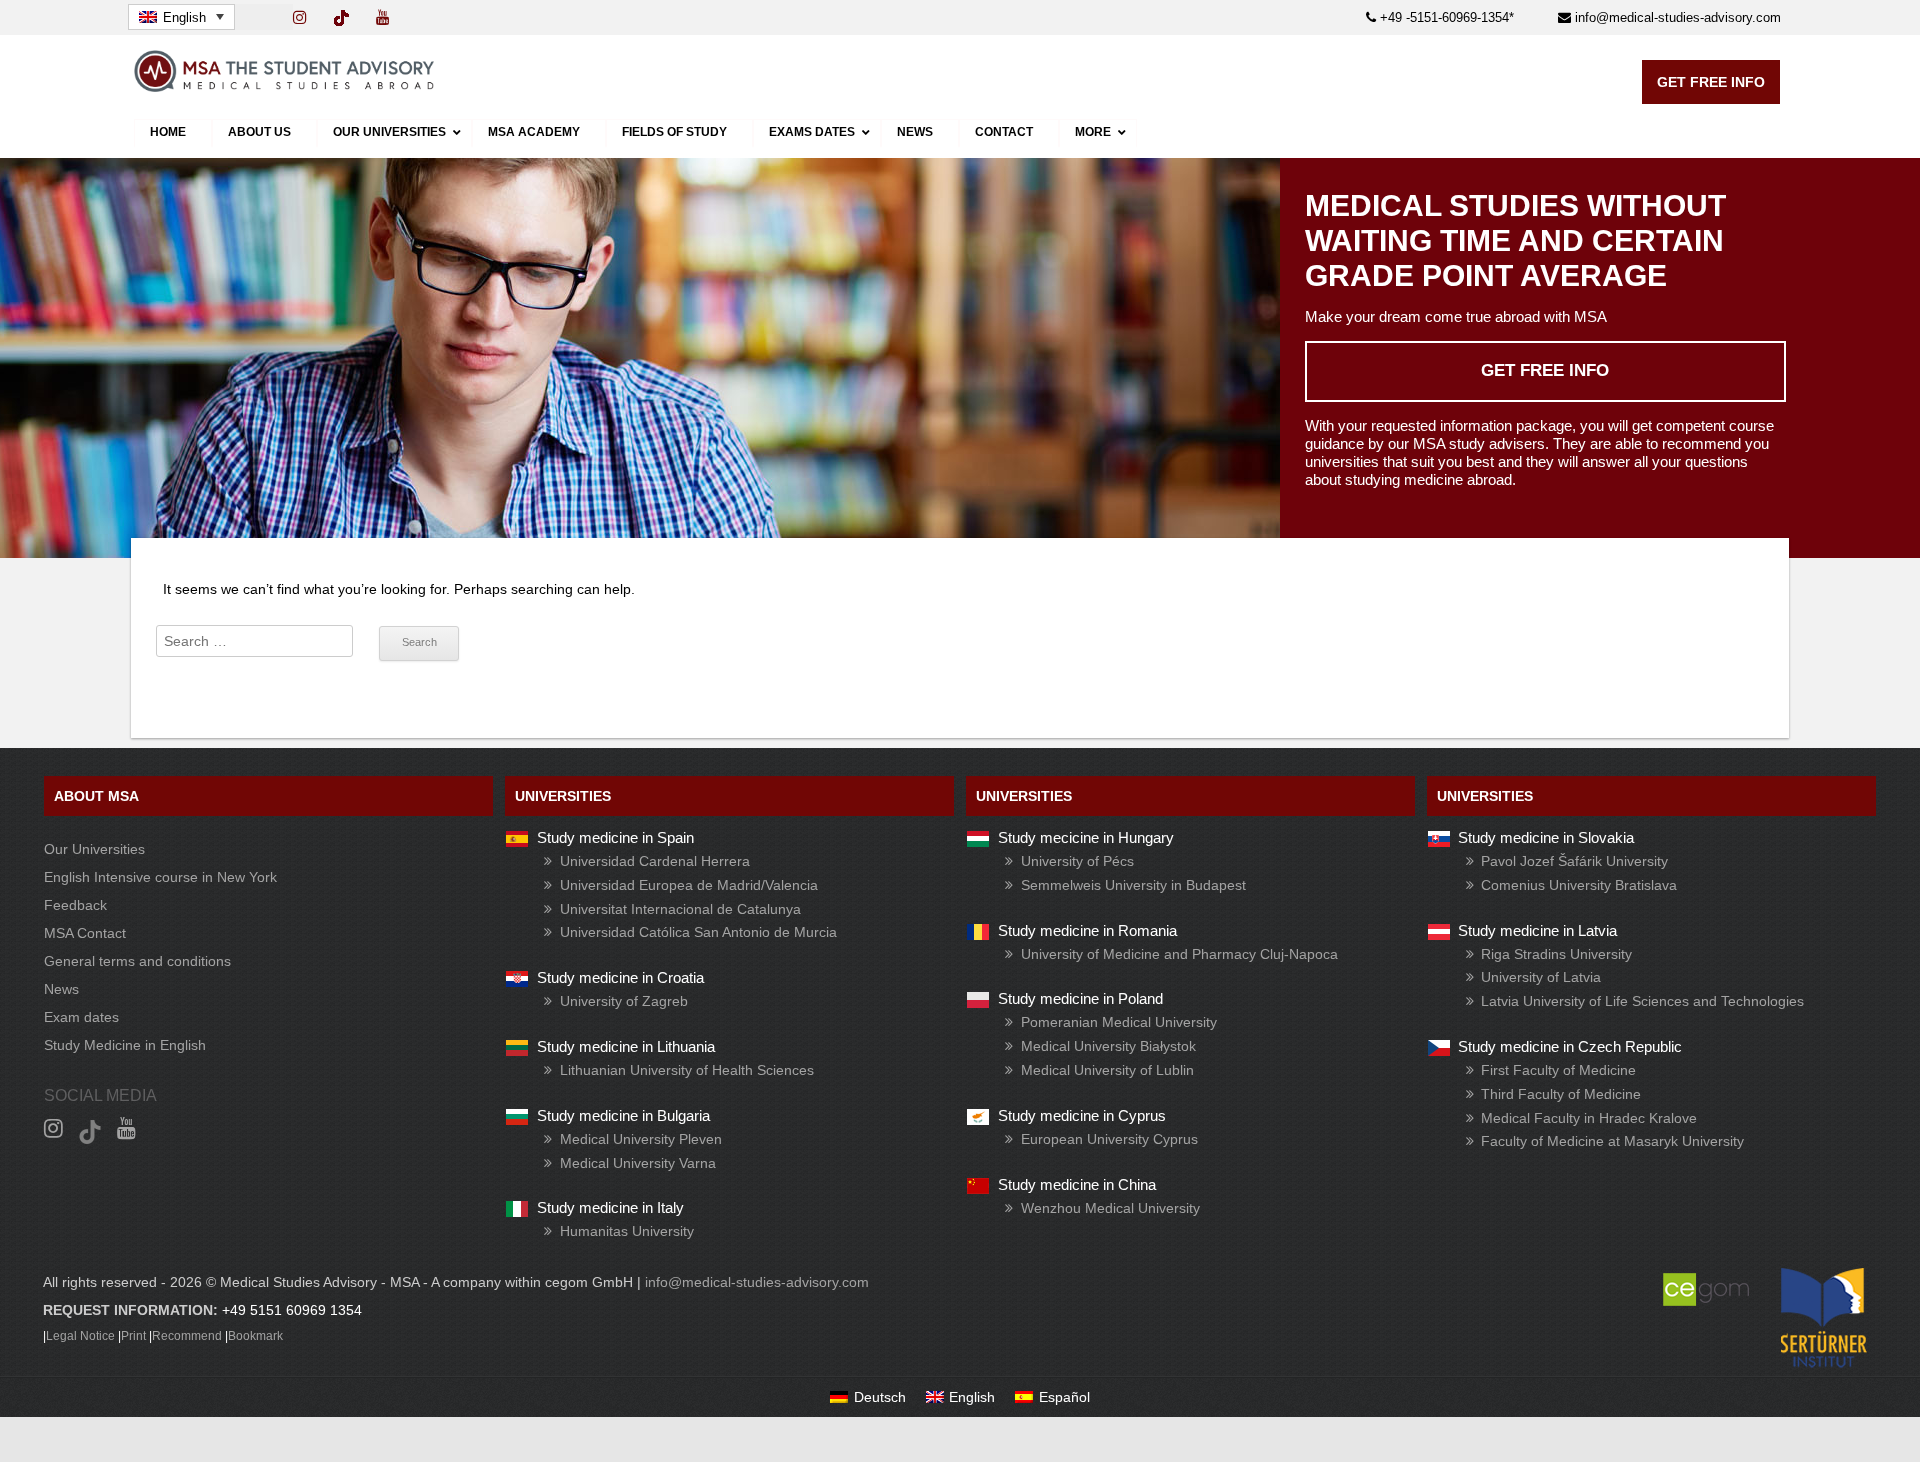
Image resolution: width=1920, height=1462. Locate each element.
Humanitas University (627, 1231)
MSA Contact (85, 933)
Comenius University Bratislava (1579, 885)
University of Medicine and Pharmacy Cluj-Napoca (1179, 954)
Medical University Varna (638, 1163)
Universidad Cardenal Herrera (655, 861)
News (61, 989)
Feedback (75, 905)
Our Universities (94, 849)
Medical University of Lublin (1107, 1070)
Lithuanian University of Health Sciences (687, 1070)
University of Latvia (1541, 977)
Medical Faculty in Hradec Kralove (1589, 1118)
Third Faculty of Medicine (1561, 1094)
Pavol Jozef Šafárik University (1574, 861)
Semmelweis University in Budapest (1133, 885)
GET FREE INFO (1711, 82)
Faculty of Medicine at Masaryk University (1612, 1141)
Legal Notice (80, 1336)
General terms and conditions (137, 961)
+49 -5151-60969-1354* (1445, 17)
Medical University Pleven (641, 1139)
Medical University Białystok (1108, 1046)
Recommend (187, 1336)
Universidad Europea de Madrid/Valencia (689, 885)
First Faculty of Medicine (1558, 1070)
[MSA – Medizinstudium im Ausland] (284, 87)
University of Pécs (1077, 861)
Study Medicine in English (125, 1045)
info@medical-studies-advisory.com (1676, 17)
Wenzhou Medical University (1110, 1208)
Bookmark (255, 1336)
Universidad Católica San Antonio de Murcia (698, 932)
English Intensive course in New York (160, 877)
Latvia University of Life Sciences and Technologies (1642, 1001)
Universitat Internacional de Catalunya (680, 909)
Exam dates (81, 1017)
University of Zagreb (624, 1001)
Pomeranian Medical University (1119, 1022)
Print (133, 1336)
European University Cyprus (1109, 1139)
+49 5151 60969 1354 (292, 1310)
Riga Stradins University (1556, 954)
